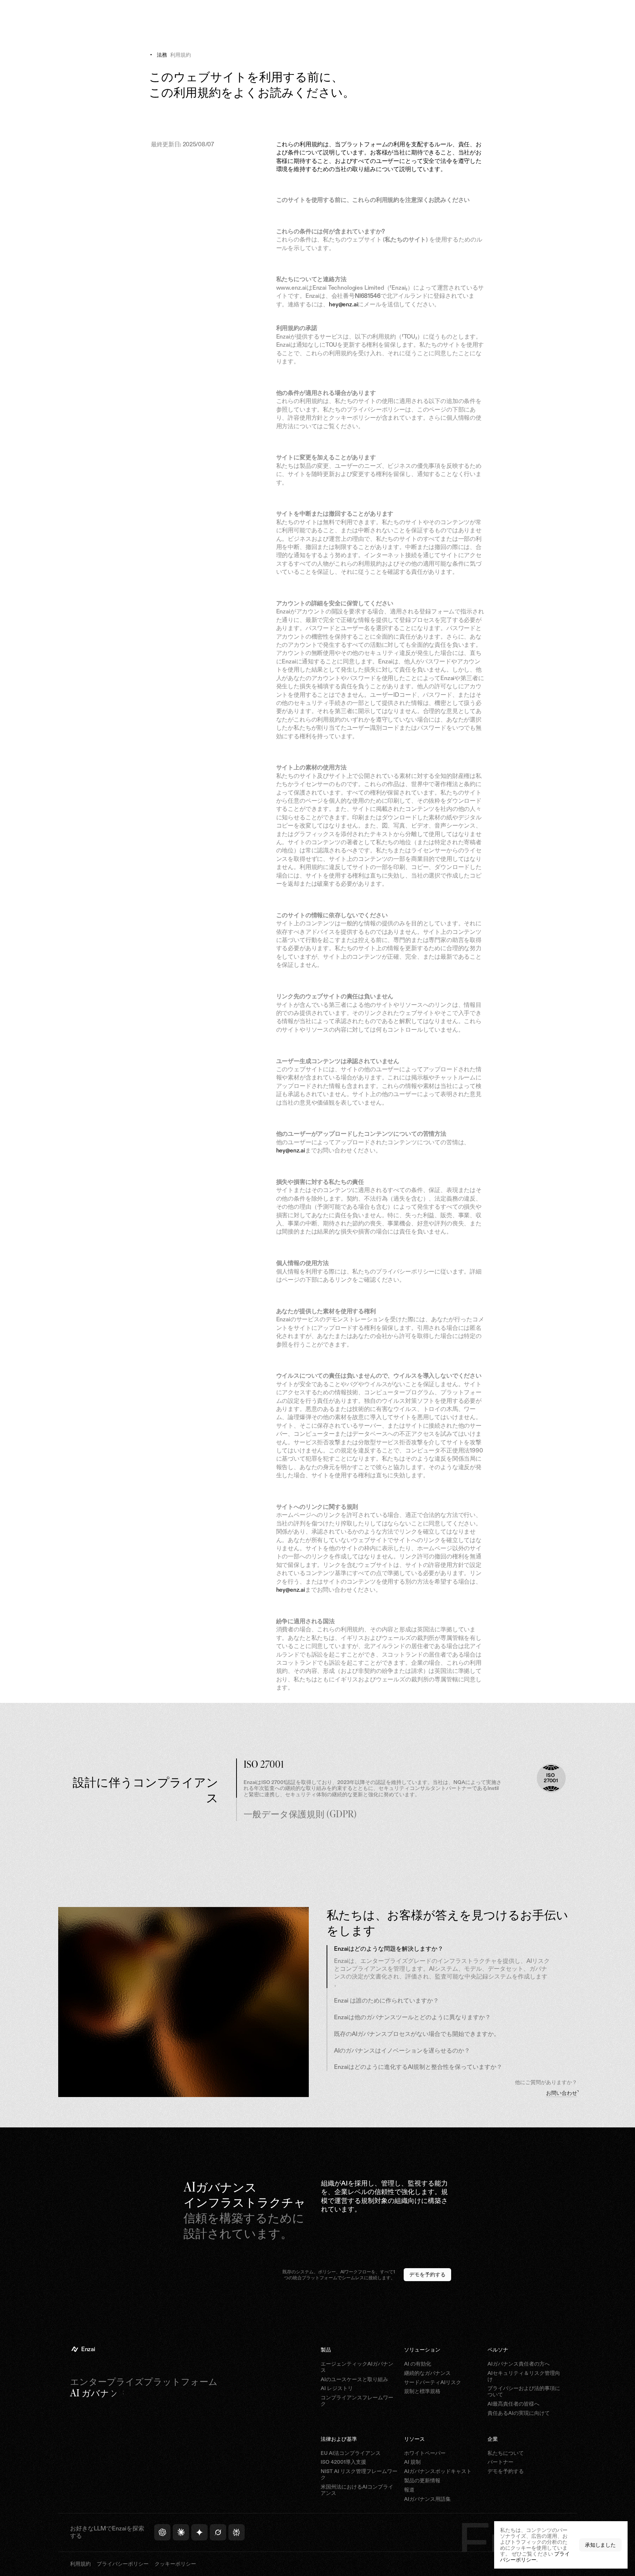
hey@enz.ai (343, 304)
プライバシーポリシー (535, 2557)
